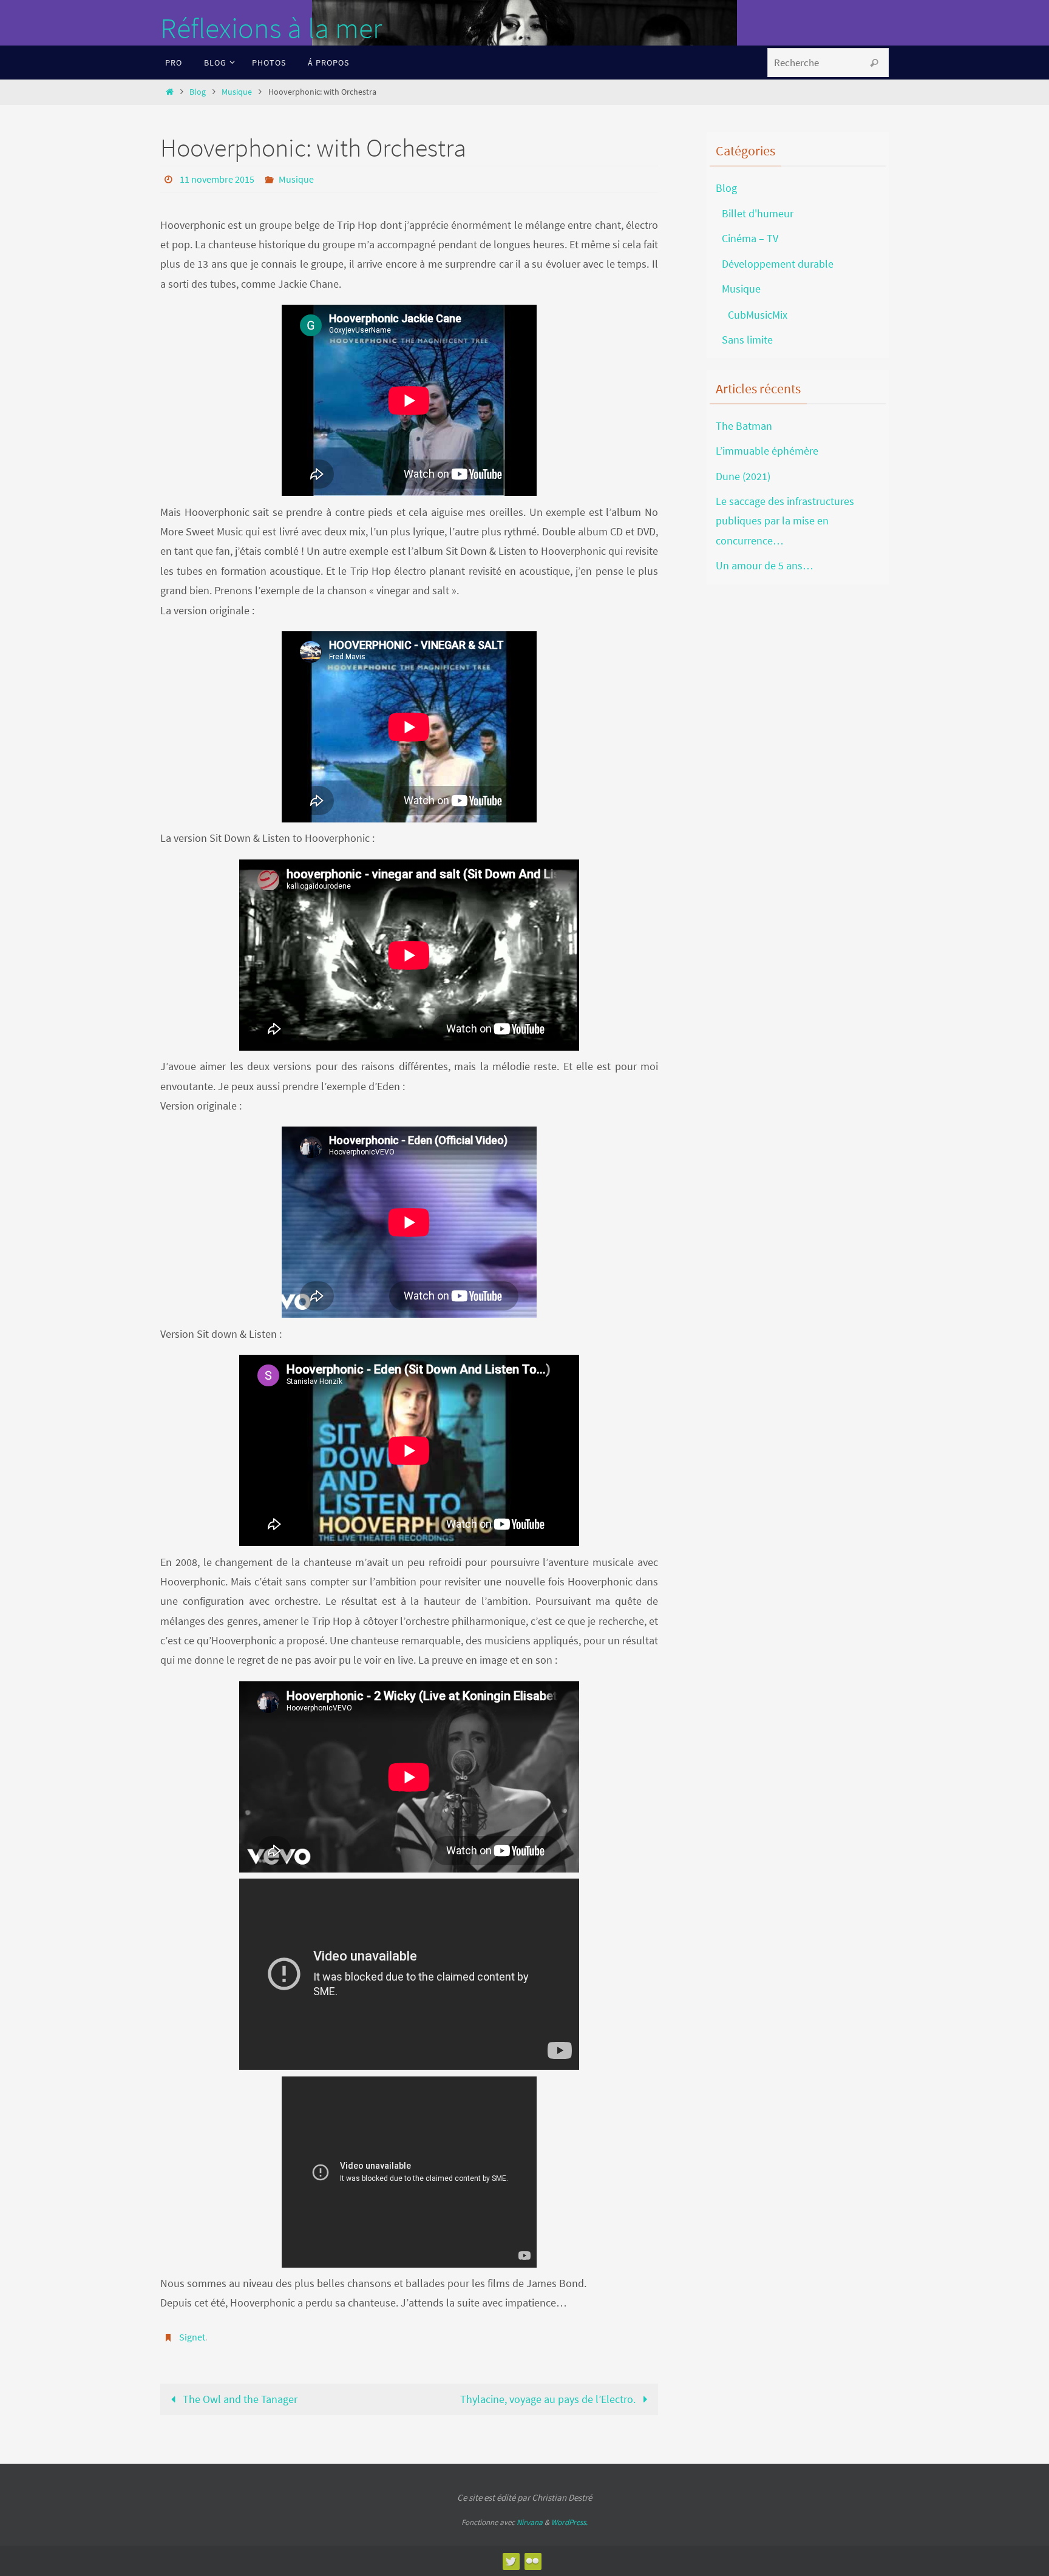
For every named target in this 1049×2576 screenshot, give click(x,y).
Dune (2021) (743, 476)
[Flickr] (532, 2561)
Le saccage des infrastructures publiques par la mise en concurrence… (785, 521)
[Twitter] (511, 2561)
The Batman (744, 426)
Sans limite (747, 340)
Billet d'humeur (758, 213)
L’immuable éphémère (767, 451)
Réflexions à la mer (271, 28)
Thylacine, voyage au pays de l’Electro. (549, 2399)
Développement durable (778, 264)
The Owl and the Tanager (239, 2399)
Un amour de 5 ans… (765, 565)
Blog (198, 92)
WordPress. (569, 2522)
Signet (192, 2337)
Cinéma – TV (750, 238)
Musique (237, 92)
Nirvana (530, 2522)
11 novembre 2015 (217, 179)
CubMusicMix (758, 315)
